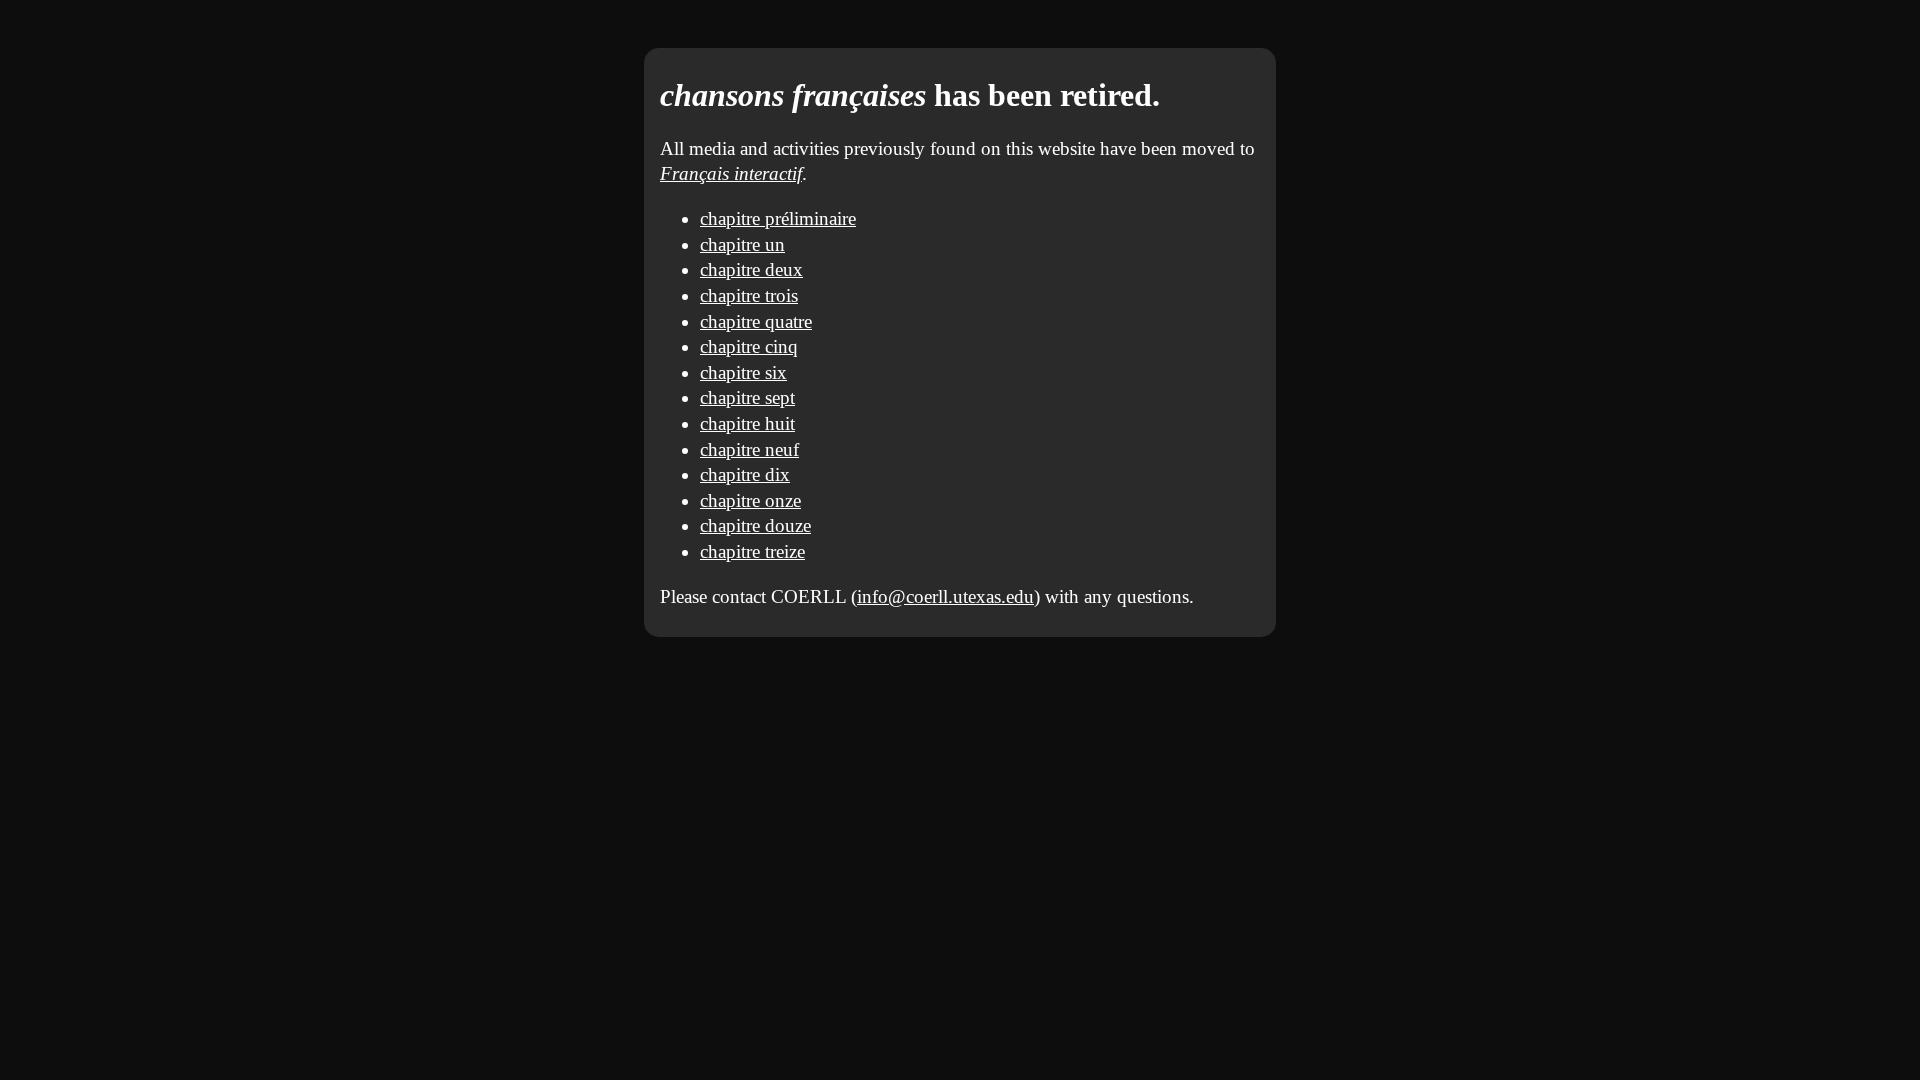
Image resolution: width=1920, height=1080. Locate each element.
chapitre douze (755, 525)
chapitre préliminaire (778, 218)
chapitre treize (752, 551)
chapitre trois (749, 295)
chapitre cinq (749, 346)
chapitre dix (745, 474)
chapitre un (742, 244)
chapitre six (743, 372)
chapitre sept (747, 397)
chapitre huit (747, 423)
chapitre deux (751, 269)
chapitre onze (750, 500)
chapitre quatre (756, 321)
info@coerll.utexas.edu (945, 596)
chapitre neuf (749, 449)
